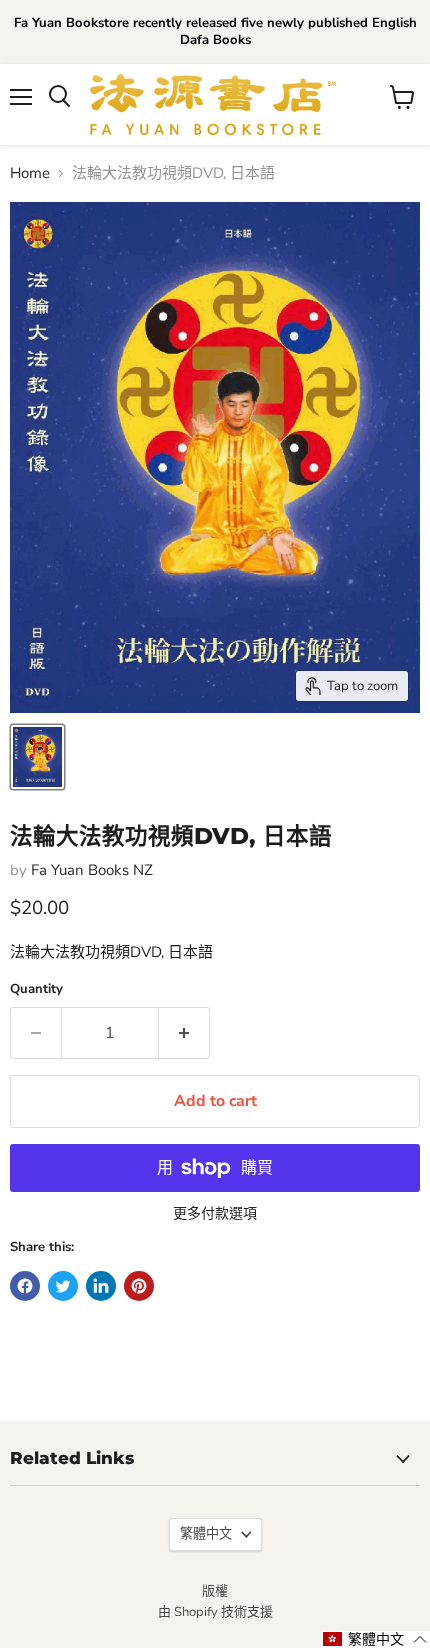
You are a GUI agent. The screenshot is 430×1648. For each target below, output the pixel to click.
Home (30, 173)
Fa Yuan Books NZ (92, 870)
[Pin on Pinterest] (139, 1286)
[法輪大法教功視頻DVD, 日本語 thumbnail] (37, 757)
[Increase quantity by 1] (184, 1033)
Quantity (36, 989)
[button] (375, 1639)
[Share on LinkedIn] (101, 1286)
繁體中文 (206, 1534)
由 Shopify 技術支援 (215, 1612)
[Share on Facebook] (25, 1286)
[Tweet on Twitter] (63, 1286)
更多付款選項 (215, 1214)
